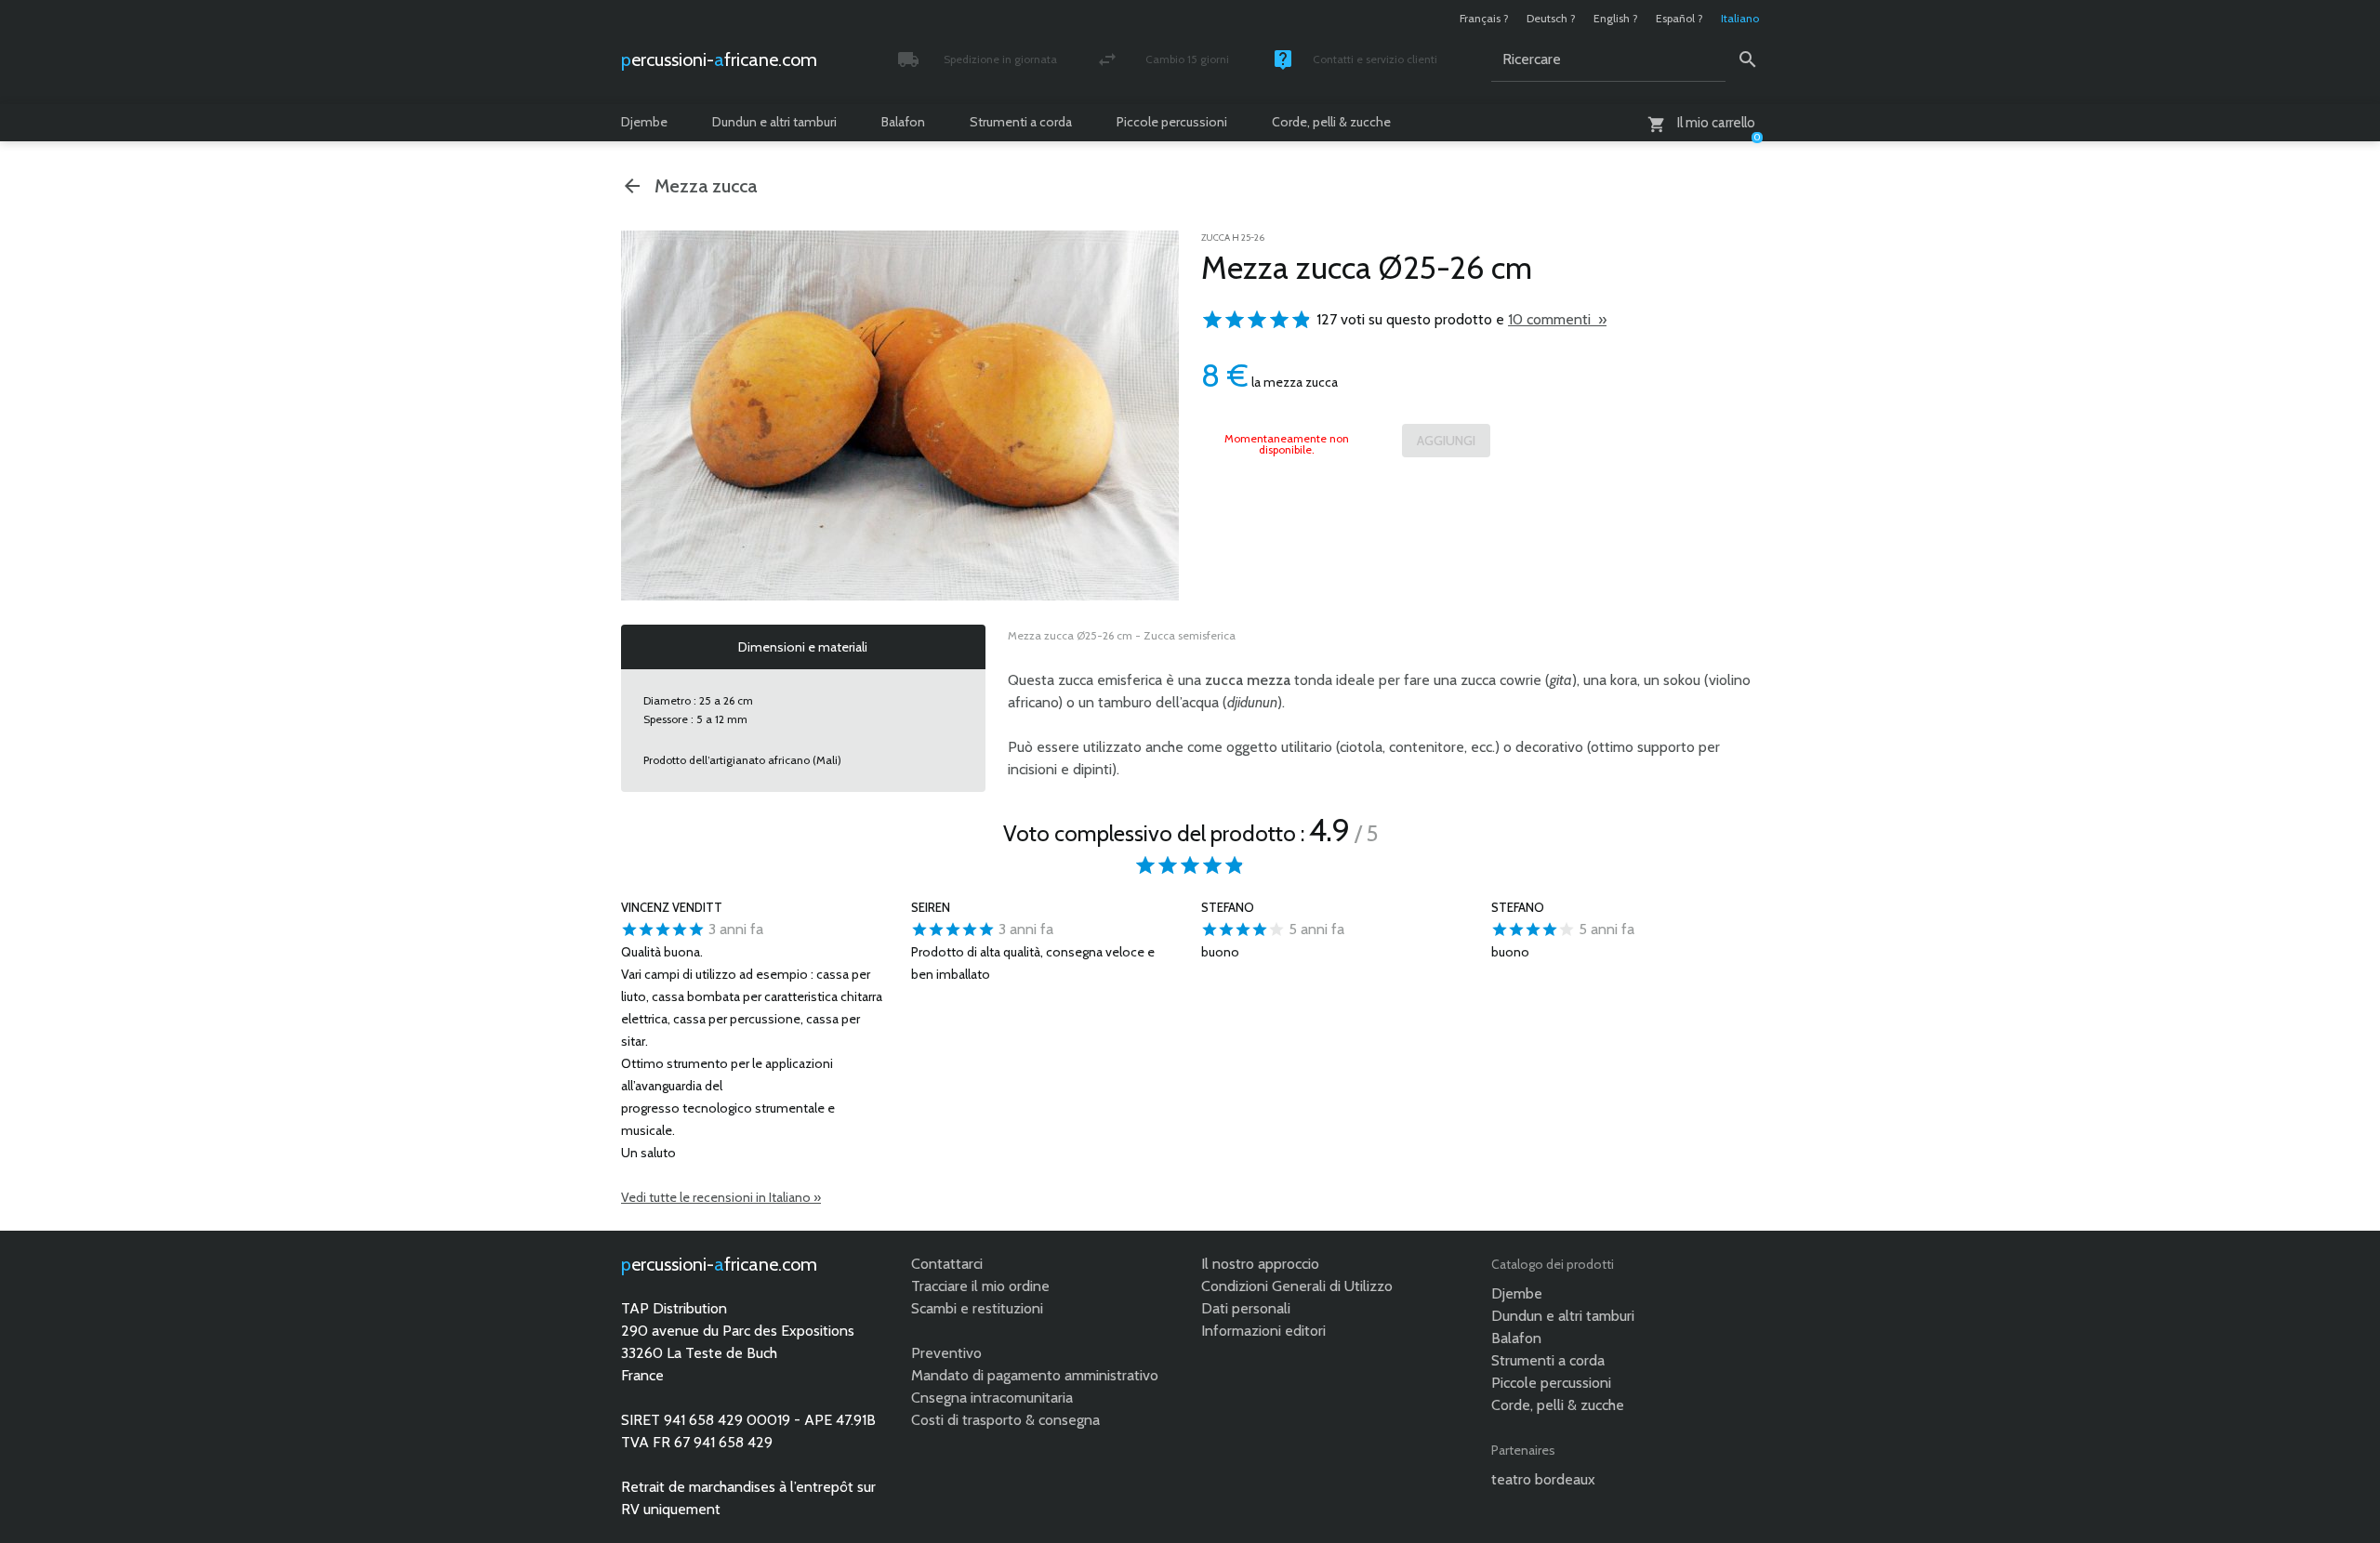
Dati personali (1246, 1308)
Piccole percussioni (1172, 122)
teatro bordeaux (1543, 1479)
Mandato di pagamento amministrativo (1035, 1375)
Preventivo (946, 1353)
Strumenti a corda (1021, 122)
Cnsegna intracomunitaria (992, 1398)
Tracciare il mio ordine (980, 1286)
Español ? (1679, 18)
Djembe (644, 122)
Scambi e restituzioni (977, 1308)
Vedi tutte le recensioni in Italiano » (721, 1197)
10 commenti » (1557, 319)
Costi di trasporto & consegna (1005, 1420)
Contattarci (947, 1264)
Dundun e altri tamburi (774, 122)
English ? (1616, 18)
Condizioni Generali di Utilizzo (1297, 1286)
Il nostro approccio (1260, 1264)
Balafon (903, 122)
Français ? (1484, 18)
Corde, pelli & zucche (1331, 122)
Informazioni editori (1263, 1331)
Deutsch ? (1551, 18)
